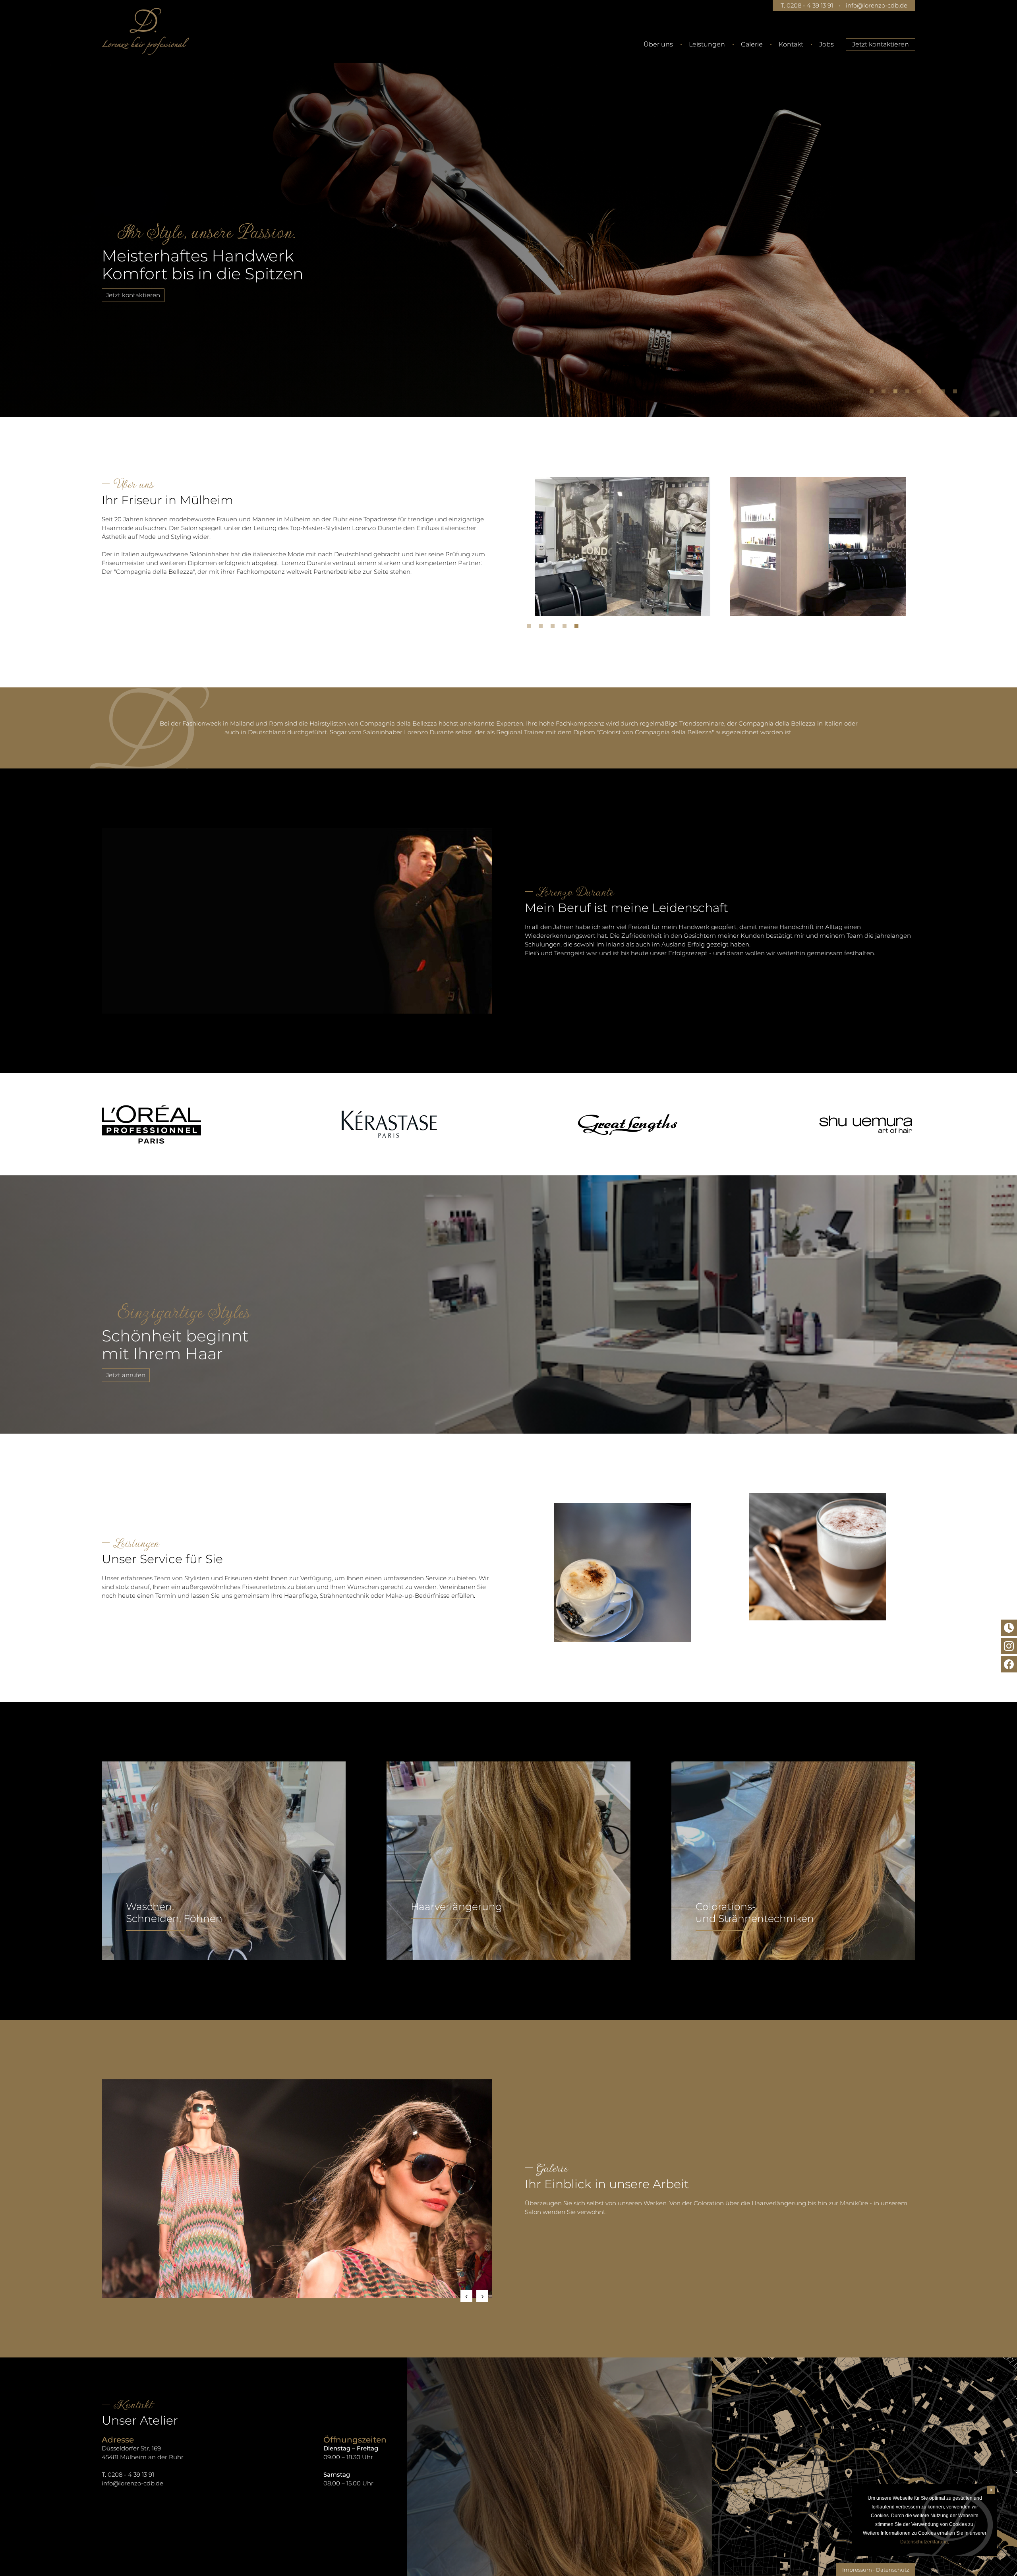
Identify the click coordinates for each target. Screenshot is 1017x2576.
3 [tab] (897, 393)
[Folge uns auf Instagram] (1009, 1646)
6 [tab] (933, 393)
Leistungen (707, 44)
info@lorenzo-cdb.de (877, 5)
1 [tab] (874, 393)
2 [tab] (886, 393)
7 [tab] (945, 393)
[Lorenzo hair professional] (145, 31)
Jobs (827, 44)
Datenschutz (893, 2570)
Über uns (658, 44)
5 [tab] (921, 393)
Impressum (857, 2570)
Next (482, 2296)
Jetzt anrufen (126, 1375)
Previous (466, 2296)
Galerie (752, 44)
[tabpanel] (508, 228)
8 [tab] (957, 393)
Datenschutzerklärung (924, 2542)
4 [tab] (909, 393)
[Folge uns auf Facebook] (1009, 1664)
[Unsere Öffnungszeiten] (1009, 1628)
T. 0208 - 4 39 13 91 (807, 5)
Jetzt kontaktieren (881, 44)
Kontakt (791, 44)
